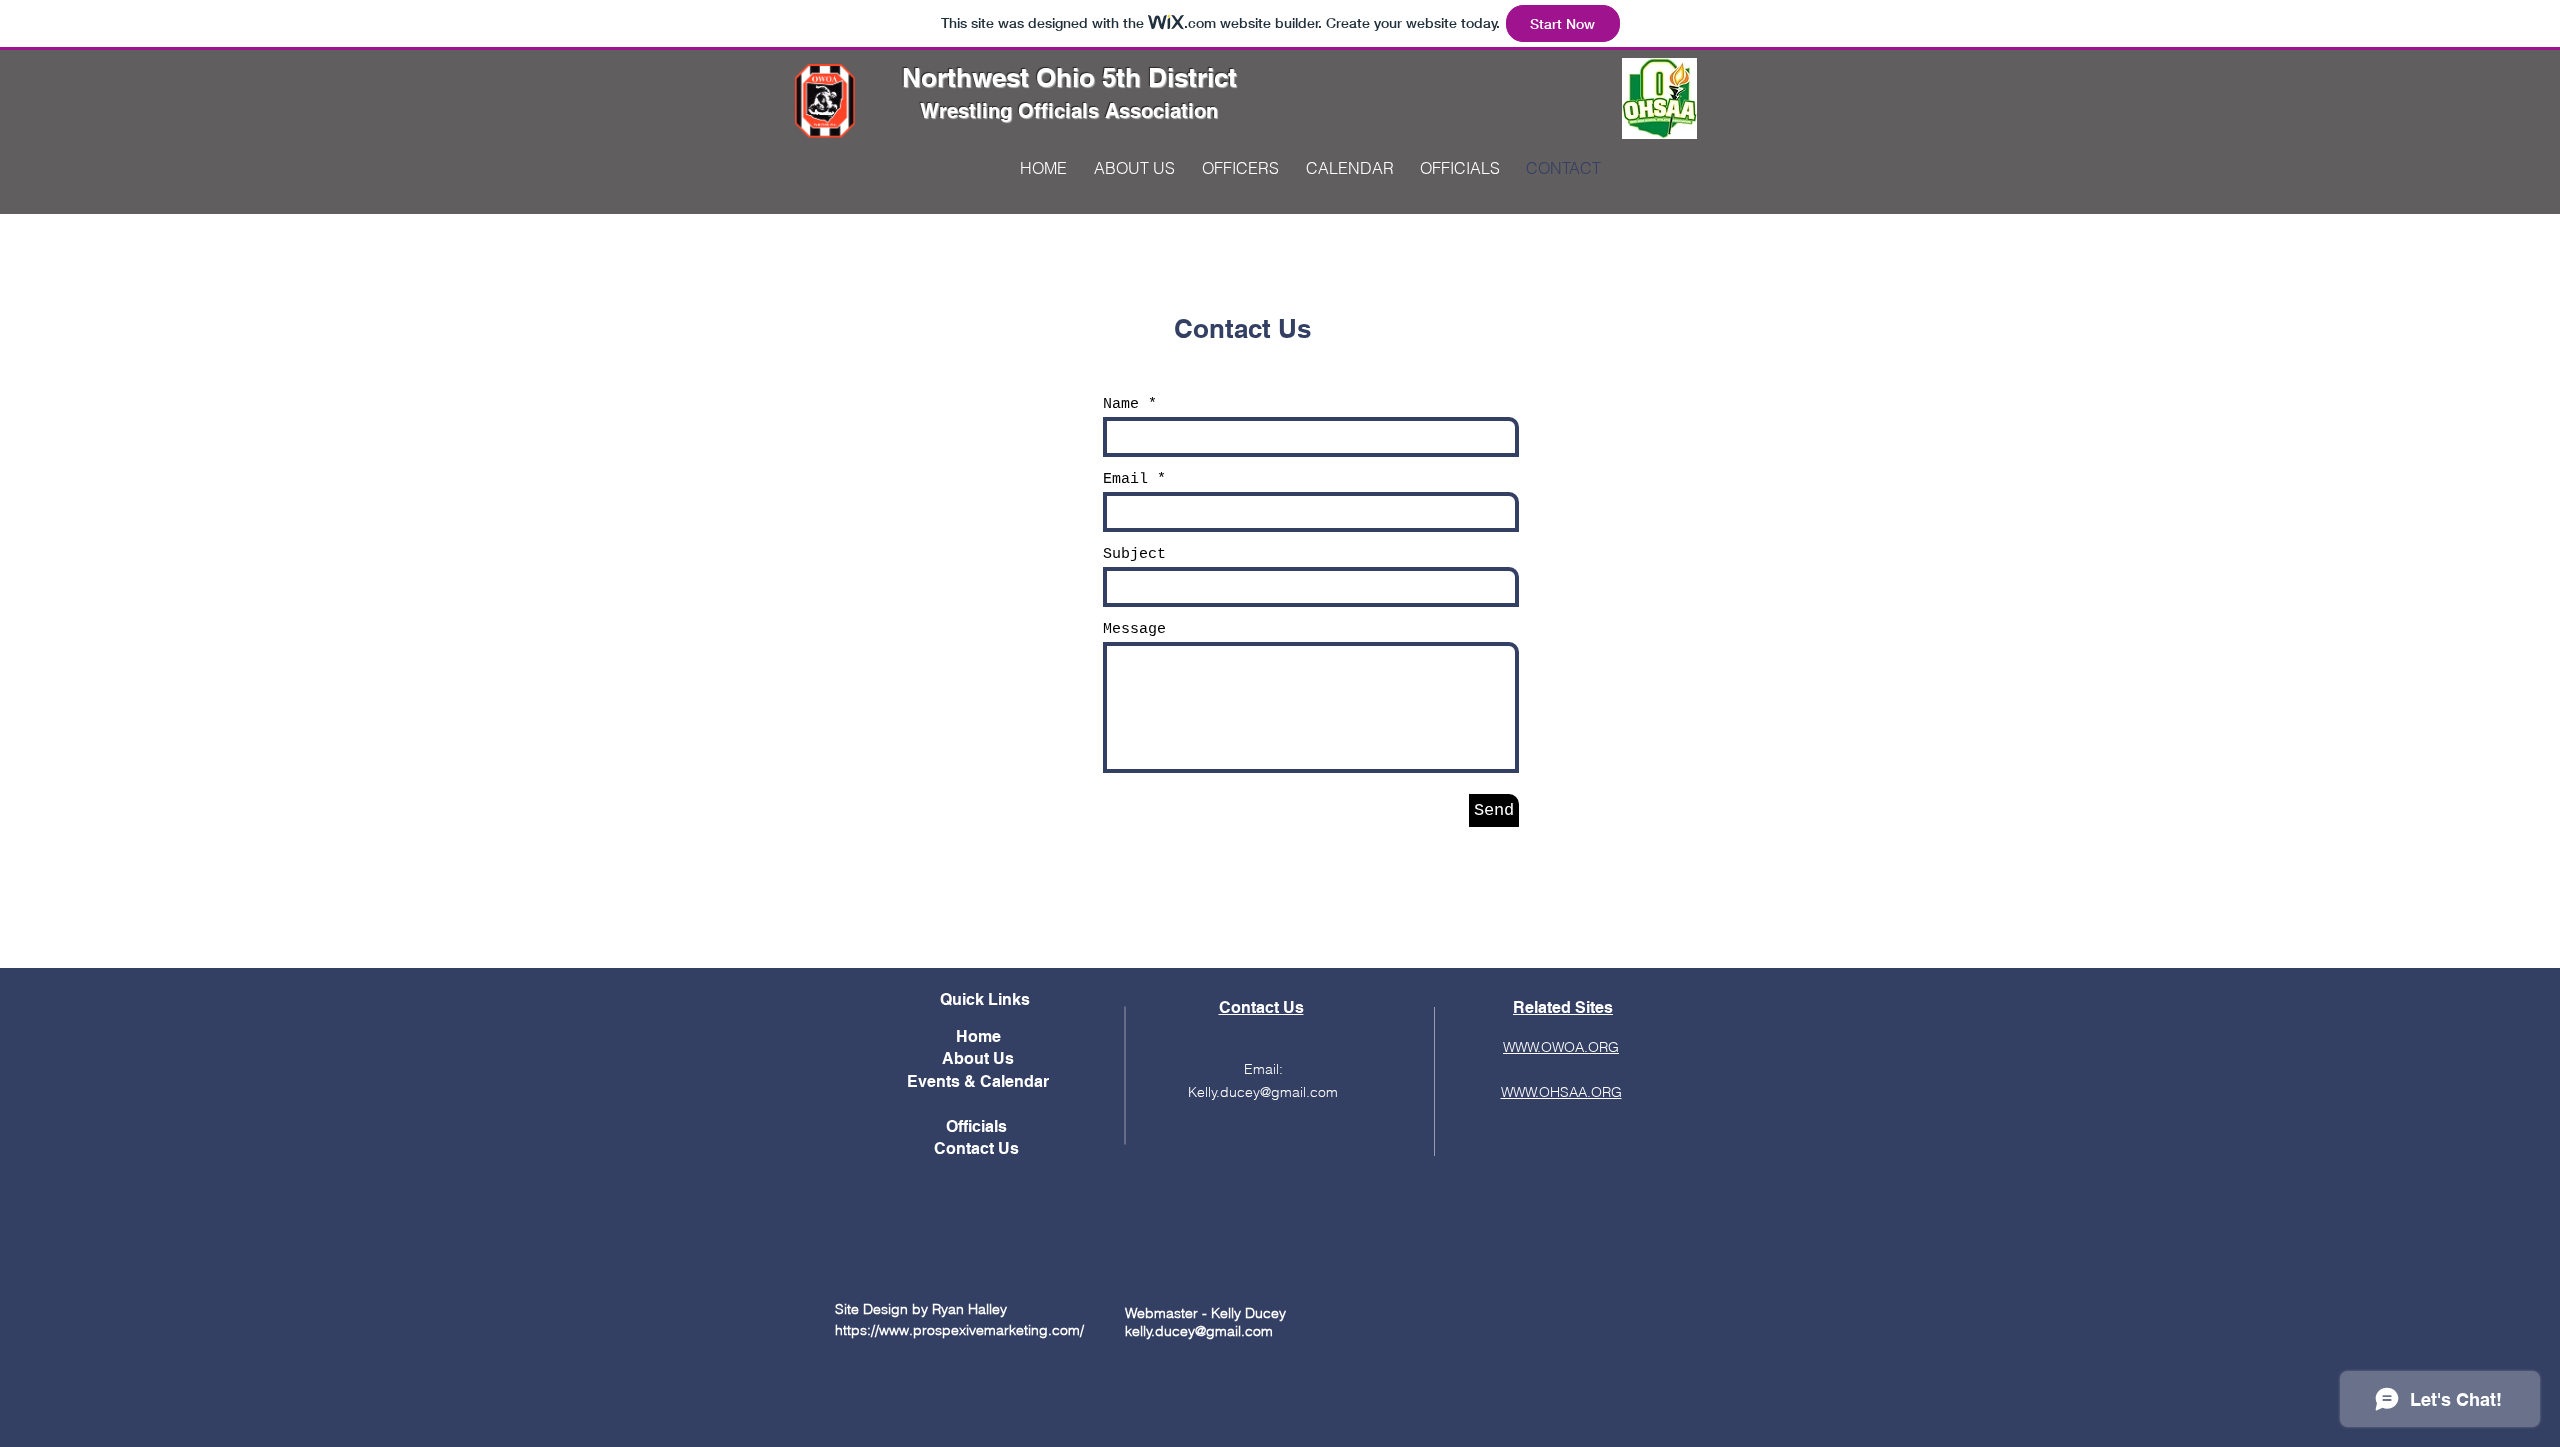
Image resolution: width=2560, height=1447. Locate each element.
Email (1125, 479)
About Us (978, 1058)
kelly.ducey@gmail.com (1199, 1331)
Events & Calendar (978, 1081)
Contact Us (978, 1148)
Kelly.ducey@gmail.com (1263, 1092)
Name (1121, 404)
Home (978, 1036)
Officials (978, 1126)
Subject (1134, 554)
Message (1134, 629)
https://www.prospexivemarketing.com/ (959, 1330)
